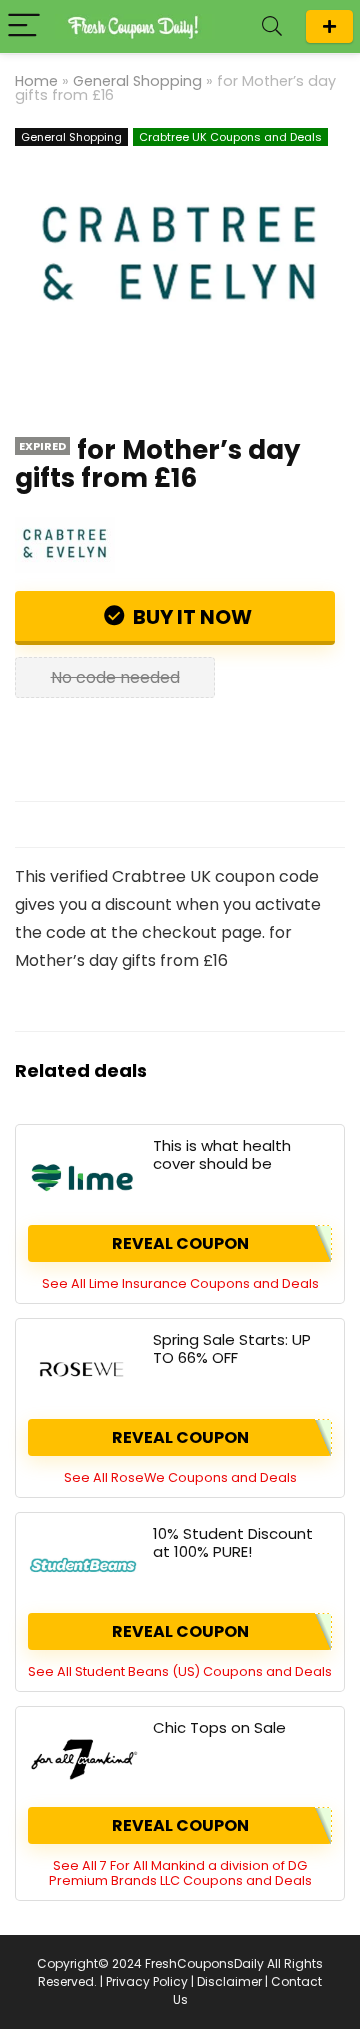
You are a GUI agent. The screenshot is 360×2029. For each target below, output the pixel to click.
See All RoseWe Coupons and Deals (180, 1477)
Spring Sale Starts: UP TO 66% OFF (232, 1348)
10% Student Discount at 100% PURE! (233, 1542)
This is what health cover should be (222, 1154)
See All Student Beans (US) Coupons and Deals (180, 1671)
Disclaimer (229, 1981)
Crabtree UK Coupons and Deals (230, 137)
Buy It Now (190, 617)
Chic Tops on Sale (219, 1727)
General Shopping (137, 81)
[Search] (272, 26)
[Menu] (24, 26)
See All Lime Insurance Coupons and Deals (180, 1283)
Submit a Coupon (329, 26)
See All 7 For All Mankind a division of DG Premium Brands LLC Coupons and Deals (180, 1873)
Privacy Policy (147, 1981)
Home (36, 81)
